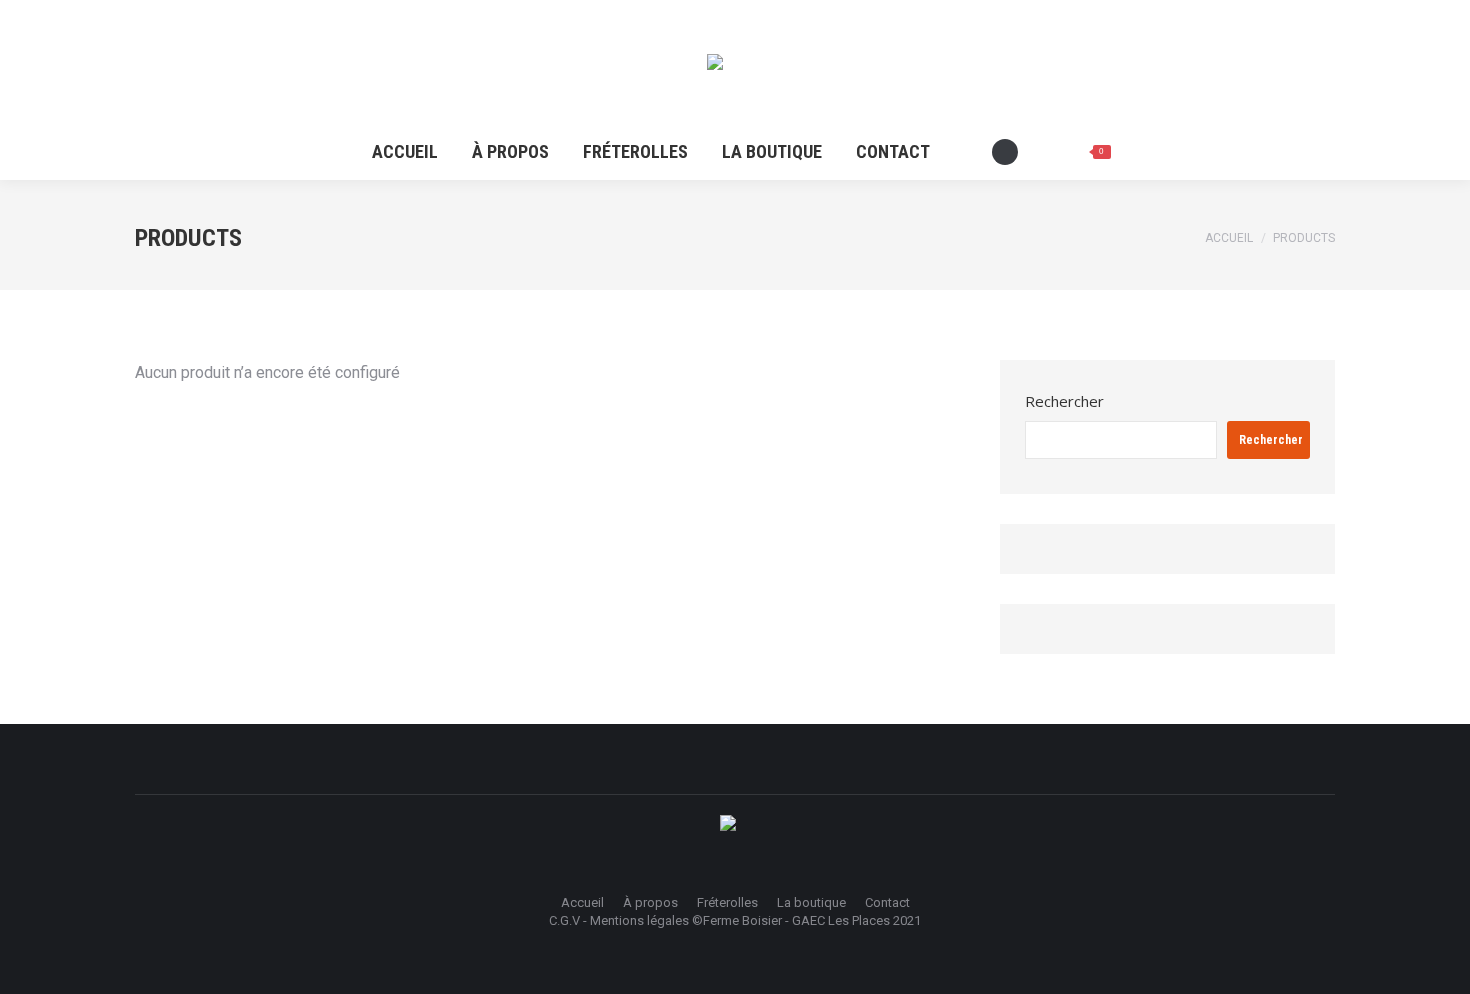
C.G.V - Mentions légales (619, 920)
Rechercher (1064, 401)
